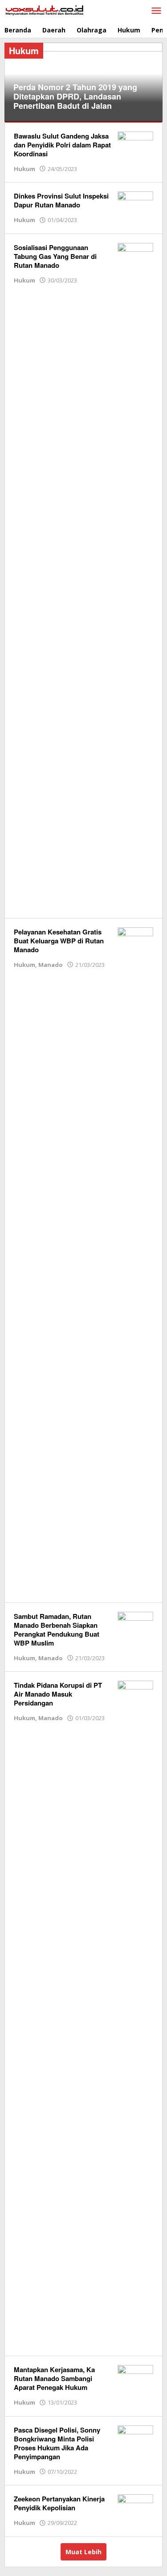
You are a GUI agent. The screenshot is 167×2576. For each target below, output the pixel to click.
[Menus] (156, 11)
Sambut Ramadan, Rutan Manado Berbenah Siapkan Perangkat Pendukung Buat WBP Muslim (57, 1630)
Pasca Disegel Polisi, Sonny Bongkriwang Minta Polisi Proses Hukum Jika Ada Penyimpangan (57, 2443)
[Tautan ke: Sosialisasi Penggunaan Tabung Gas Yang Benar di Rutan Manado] (135, 575)
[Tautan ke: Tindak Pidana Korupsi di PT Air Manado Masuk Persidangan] (135, 2013)
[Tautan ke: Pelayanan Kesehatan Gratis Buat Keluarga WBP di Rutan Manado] (135, 1259)
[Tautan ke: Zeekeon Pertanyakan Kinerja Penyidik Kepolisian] (135, 2507)
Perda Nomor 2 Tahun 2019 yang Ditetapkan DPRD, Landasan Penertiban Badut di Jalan (75, 96)
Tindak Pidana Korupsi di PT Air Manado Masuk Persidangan (58, 1694)
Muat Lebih (83, 2552)
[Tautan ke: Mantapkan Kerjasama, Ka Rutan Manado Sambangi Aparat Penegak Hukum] (135, 2378)
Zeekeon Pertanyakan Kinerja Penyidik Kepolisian (59, 2503)
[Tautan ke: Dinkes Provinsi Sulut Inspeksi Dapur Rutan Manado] (135, 204)
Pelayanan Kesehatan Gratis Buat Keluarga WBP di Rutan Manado (59, 941)
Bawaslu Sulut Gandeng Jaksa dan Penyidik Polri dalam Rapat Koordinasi (62, 145)
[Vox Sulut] (45, 10)
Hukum (24, 169)
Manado (51, 965)
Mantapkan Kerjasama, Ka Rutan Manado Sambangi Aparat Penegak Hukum (54, 2378)
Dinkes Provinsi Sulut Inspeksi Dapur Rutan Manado (61, 200)
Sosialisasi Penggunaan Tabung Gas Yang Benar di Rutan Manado (55, 256)
